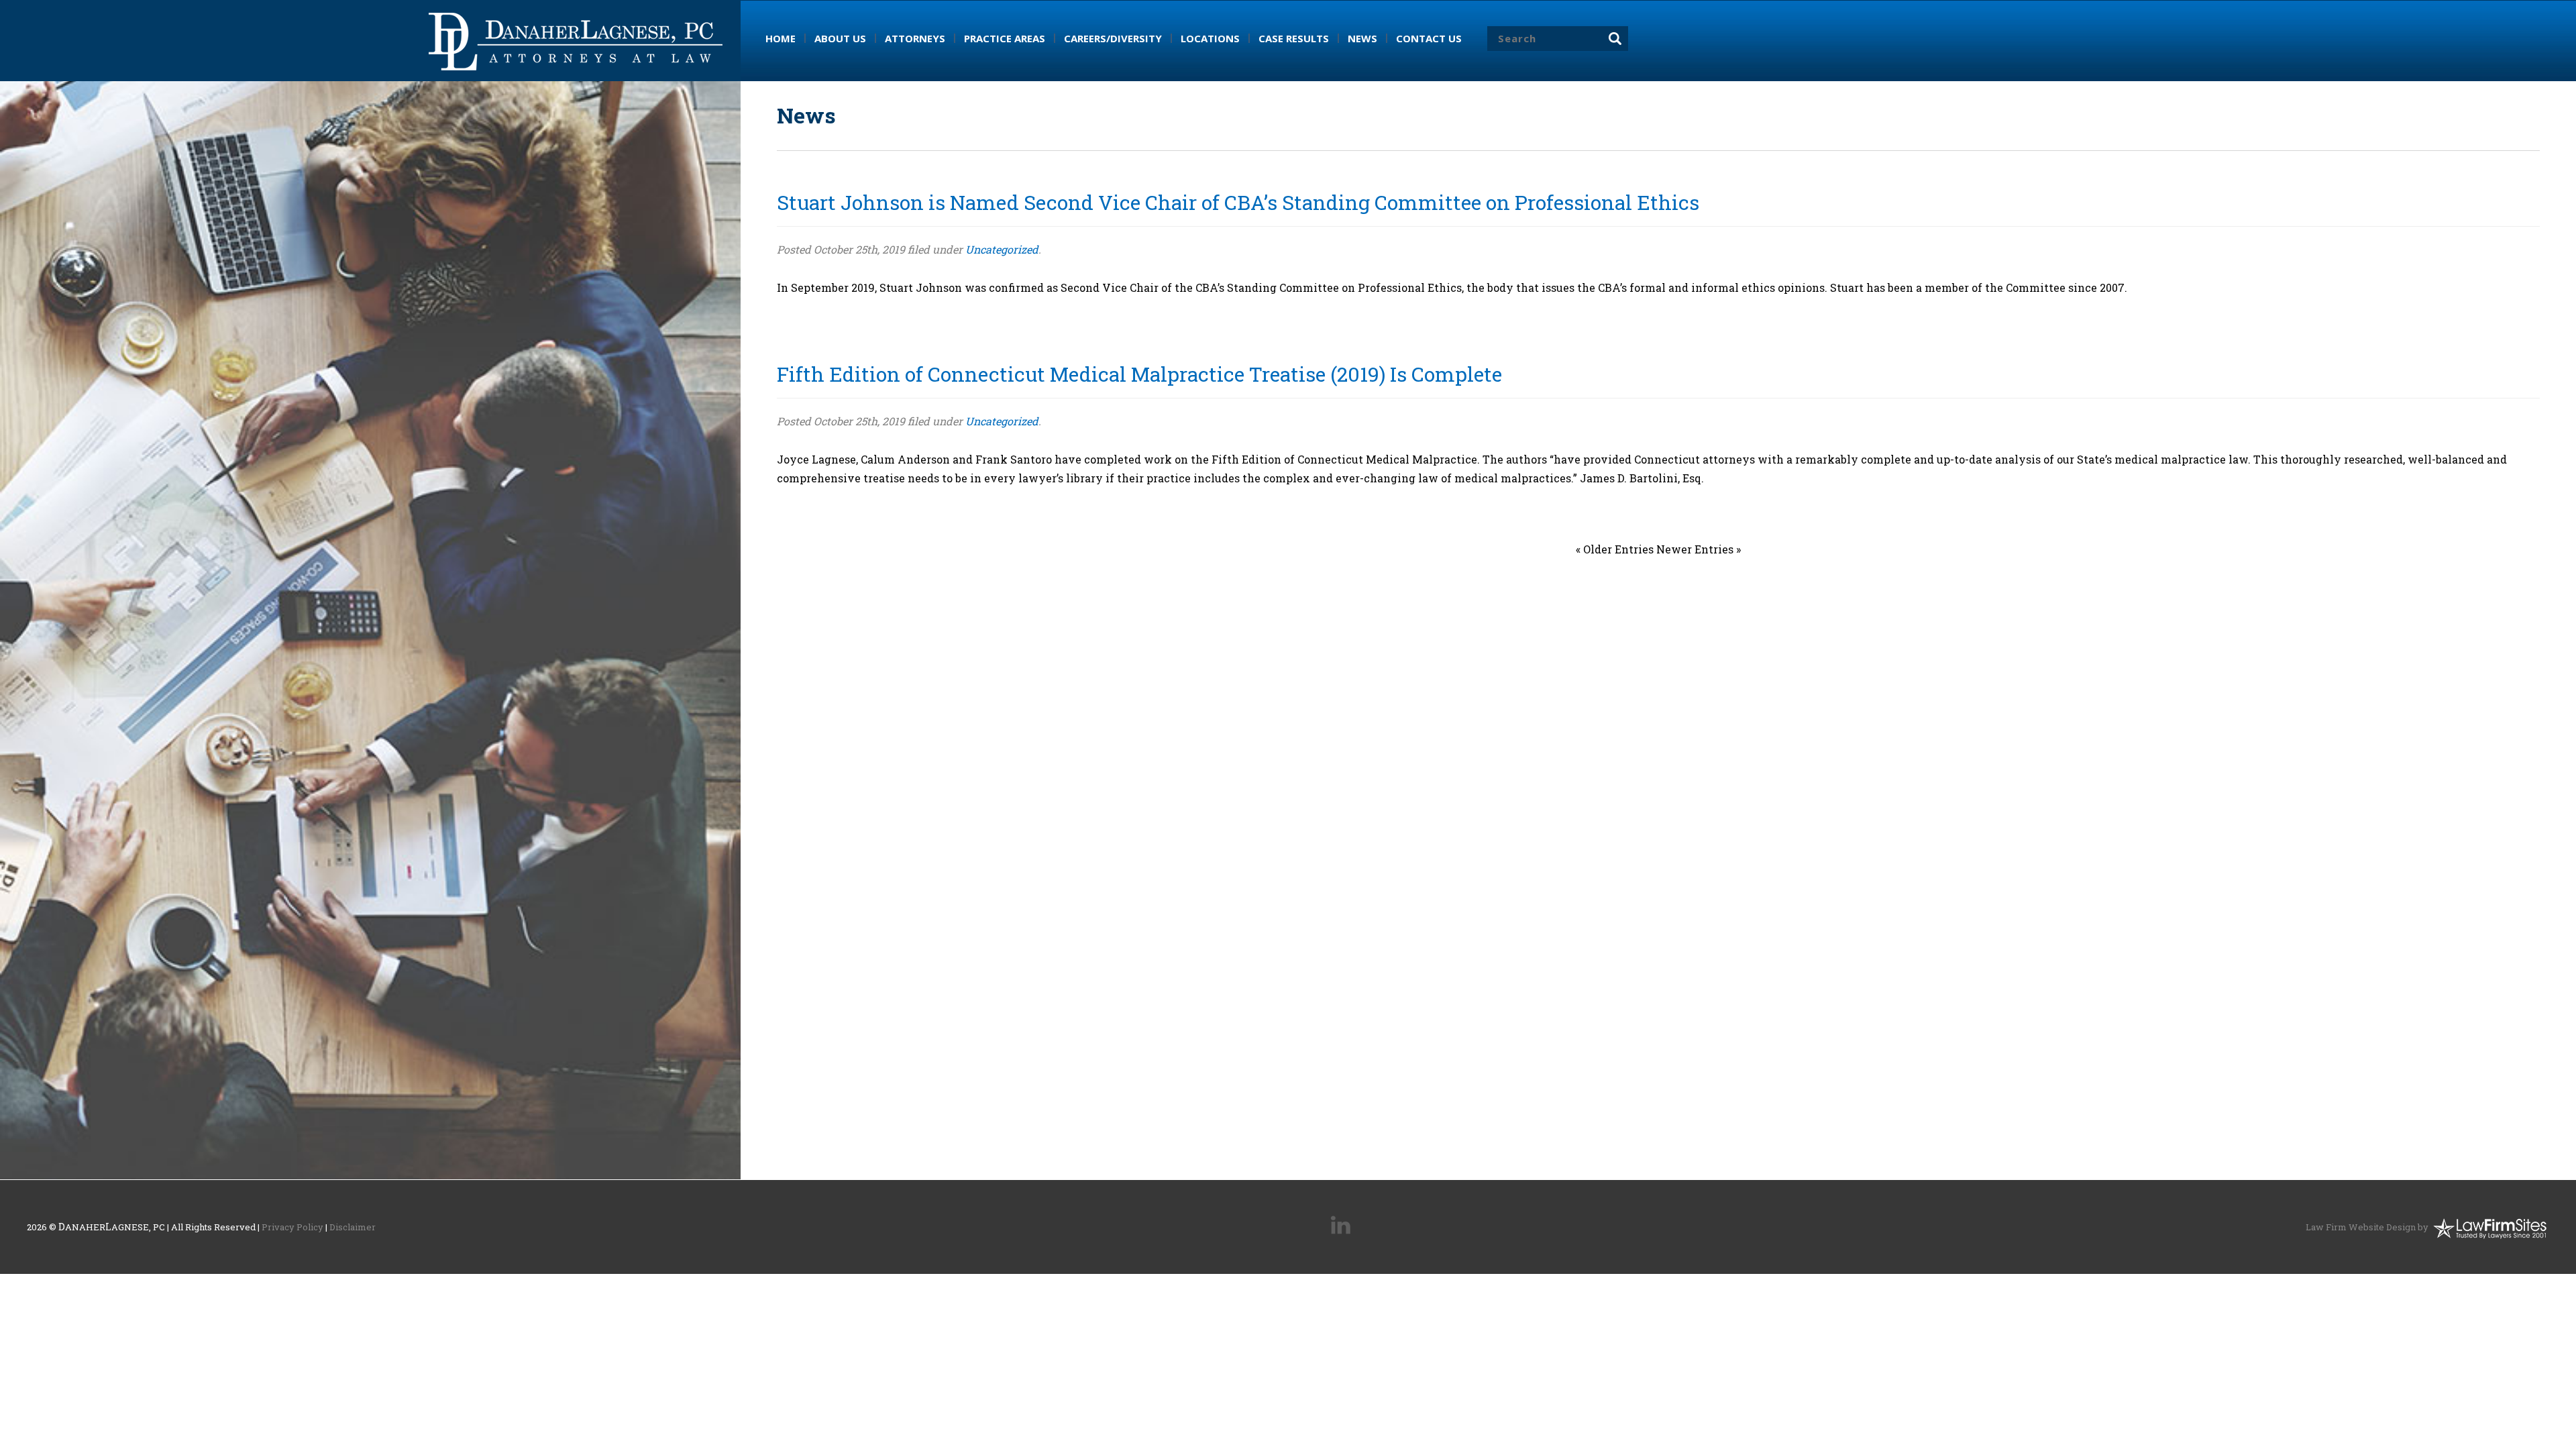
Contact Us (1429, 38)
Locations (1210, 38)
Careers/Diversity (1113, 38)
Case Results (1294, 38)
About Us (840, 38)
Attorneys (915, 38)
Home (781, 38)
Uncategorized (1002, 249)
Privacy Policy (292, 1227)
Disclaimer (353, 1227)
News (1362, 38)
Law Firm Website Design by (2367, 1227)
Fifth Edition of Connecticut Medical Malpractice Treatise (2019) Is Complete (1139, 374)
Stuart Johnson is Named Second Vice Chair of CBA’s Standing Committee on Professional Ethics (1238, 202)
